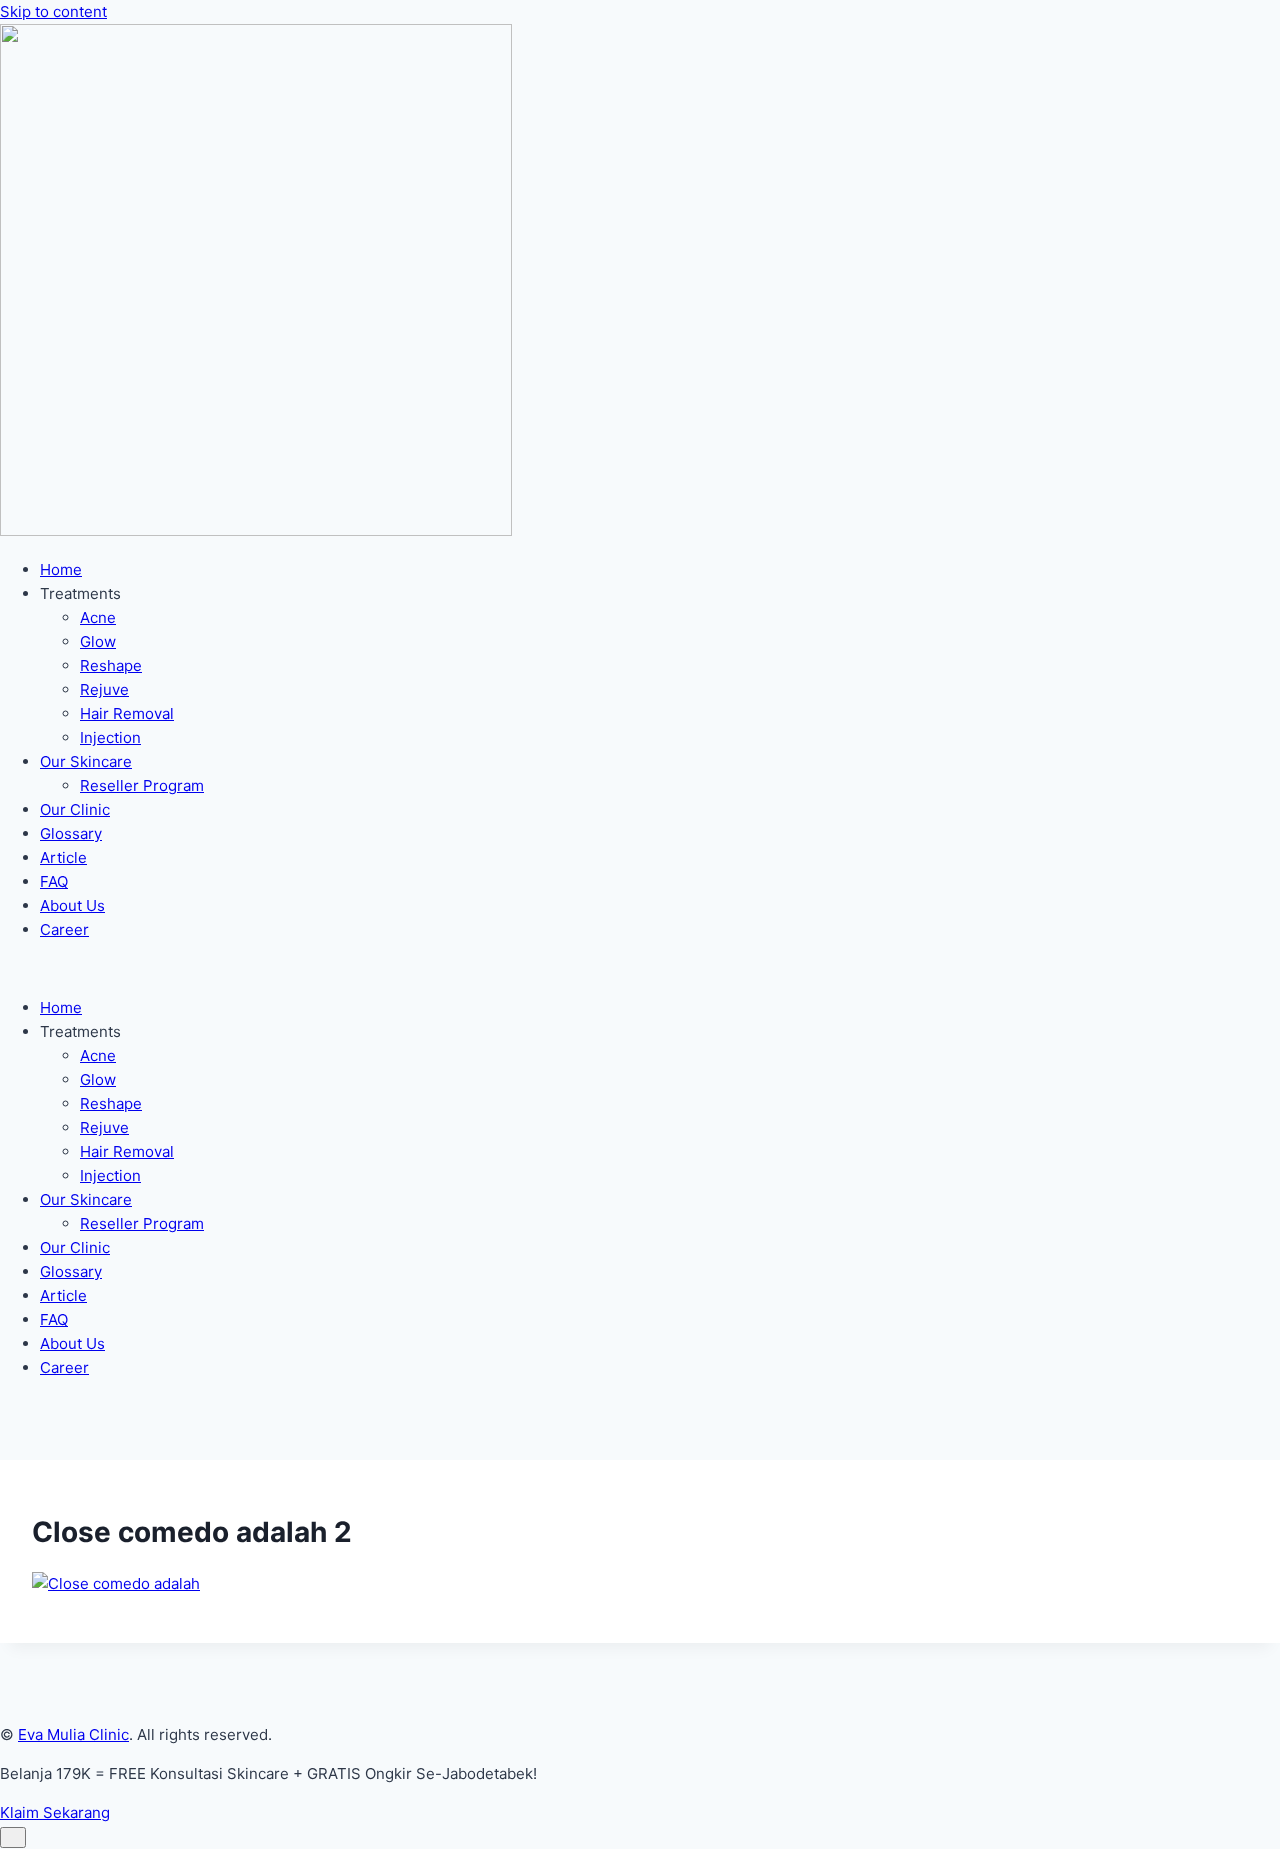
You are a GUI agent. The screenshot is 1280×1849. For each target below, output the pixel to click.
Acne (98, 617)
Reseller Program (142, 785)
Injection (110, 737)
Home (61, 569)
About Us (72, 905)
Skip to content (53, 11)
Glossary (71, 833)
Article (63, 857)
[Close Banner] (13, 1837)
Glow (98, 641)
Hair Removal (127, 713)
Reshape (111, 665)
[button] (640, 969)
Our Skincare (86, 761)
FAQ (54, 881)
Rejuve (104, 689)
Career (64, 929)
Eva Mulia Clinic (73, 1734)
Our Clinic (75, 809)
